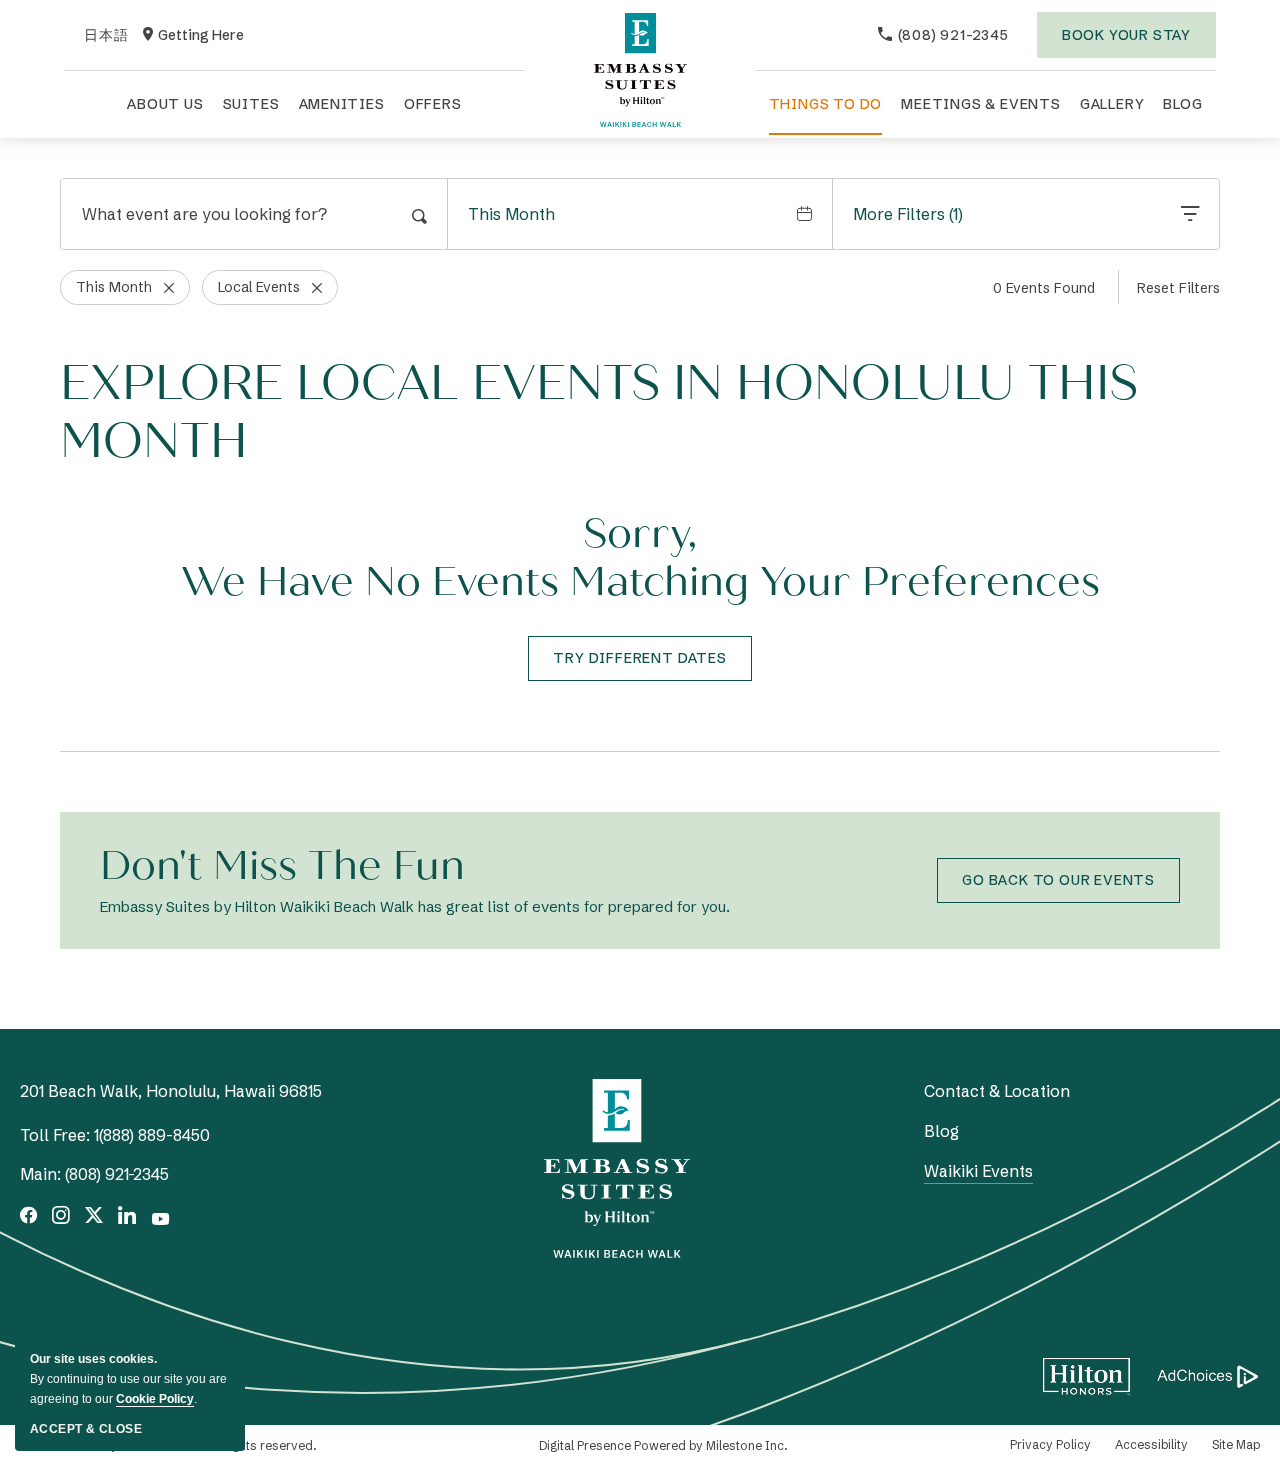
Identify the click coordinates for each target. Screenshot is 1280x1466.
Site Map (1236, 1444)
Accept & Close (86, 1429)
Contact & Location (997, 1091)
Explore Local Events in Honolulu (599, 412)
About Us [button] (165, 104)
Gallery (1112, 104)
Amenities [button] (342, 104)
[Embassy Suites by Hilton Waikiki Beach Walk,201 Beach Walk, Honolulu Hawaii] (640, 70)
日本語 (106, 36)
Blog (1182, 104)
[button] (639, 658)
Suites (251, 104)
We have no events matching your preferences (640, 582)
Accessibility (1151, 1444)
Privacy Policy (1050, 1444)
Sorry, (640, 534)
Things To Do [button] (826, 104)
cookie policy (155, 1399)
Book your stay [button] (1126, 42)
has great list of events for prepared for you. (415, 906)
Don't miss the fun (282, 866)
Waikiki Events (978, 1171)
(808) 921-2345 (117, 1174)
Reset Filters (1178, 288)
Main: (40, 1174)
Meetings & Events (981, 104)
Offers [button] (433, 104)
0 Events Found (1044, 288)
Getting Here (193, 36)
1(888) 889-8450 (152, 1135)
